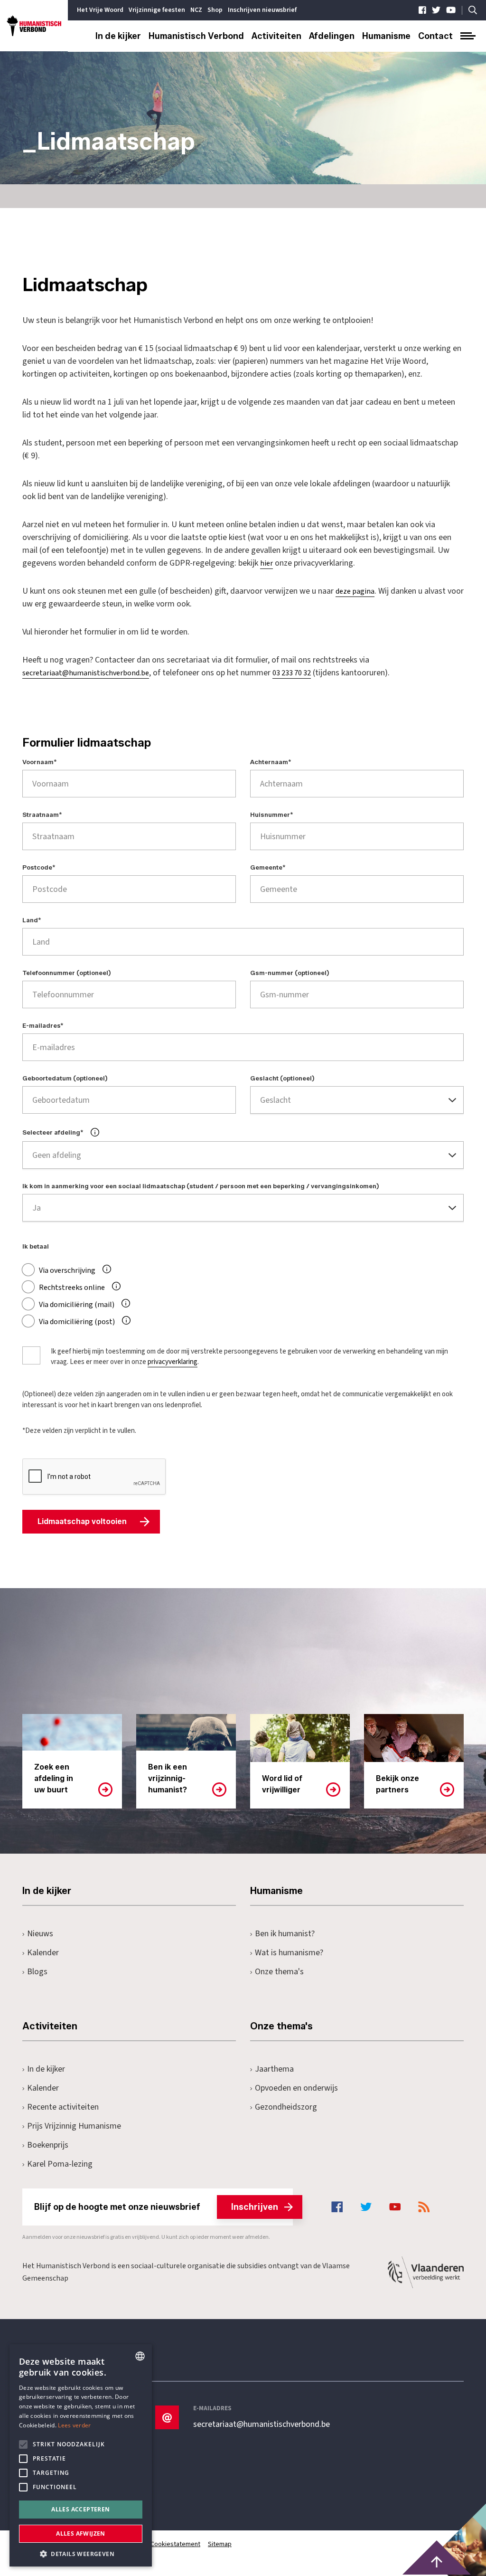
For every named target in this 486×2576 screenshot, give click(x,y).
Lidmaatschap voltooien (82, 1521)
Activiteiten (276, 36)
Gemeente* (268, 868)
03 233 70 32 (292, 673)
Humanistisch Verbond (196, 36)
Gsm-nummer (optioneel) (290, 973)
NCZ (196, 10)
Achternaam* (271, 762)
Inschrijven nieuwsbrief (262, 10)
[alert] (81, 2455)
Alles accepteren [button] (80, 2509)
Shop (215, 10)
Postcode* (39, 868)
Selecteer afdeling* (53, 1132)
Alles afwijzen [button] (81, 2533)
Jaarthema (274, 2069)
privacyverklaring (173, 1362)
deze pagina (355, 591)
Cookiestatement (175, 2544)
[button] (81, 2553)
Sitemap (220, 2544)
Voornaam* (40, 762)
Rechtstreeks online (72, 1288)
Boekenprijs (48, 2145)
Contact (435, 36)
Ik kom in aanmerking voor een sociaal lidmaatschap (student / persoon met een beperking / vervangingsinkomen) (201, 1186)
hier (266, 563)
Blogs (37, 1972)
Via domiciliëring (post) (77, 1322)
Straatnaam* (42, 815)
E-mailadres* (43, 1026)
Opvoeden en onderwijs (296, 2088)
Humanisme (386, 36)
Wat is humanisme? (289, 1953)
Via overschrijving (67, 1270)
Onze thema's (279, 1972)
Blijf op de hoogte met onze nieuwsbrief (156, 2207)
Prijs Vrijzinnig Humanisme (74, 2126)
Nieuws (40, 1934)
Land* (32, 920)
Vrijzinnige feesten (157, 10)
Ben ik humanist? (285, 1934)
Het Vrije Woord (100, 10)
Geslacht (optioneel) (282, 1079)
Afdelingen (332, 36)
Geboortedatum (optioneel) (65, 1079)
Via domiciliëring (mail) (77, 1305)
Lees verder (74, 2425)
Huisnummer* (272, 815)
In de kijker (118, 36)
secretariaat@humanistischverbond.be (86, 673)
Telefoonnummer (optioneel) (67, 973)
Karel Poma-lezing (60, 2164)
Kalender (43, 1953)
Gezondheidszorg (286, 2107)
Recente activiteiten (63, 2107)
